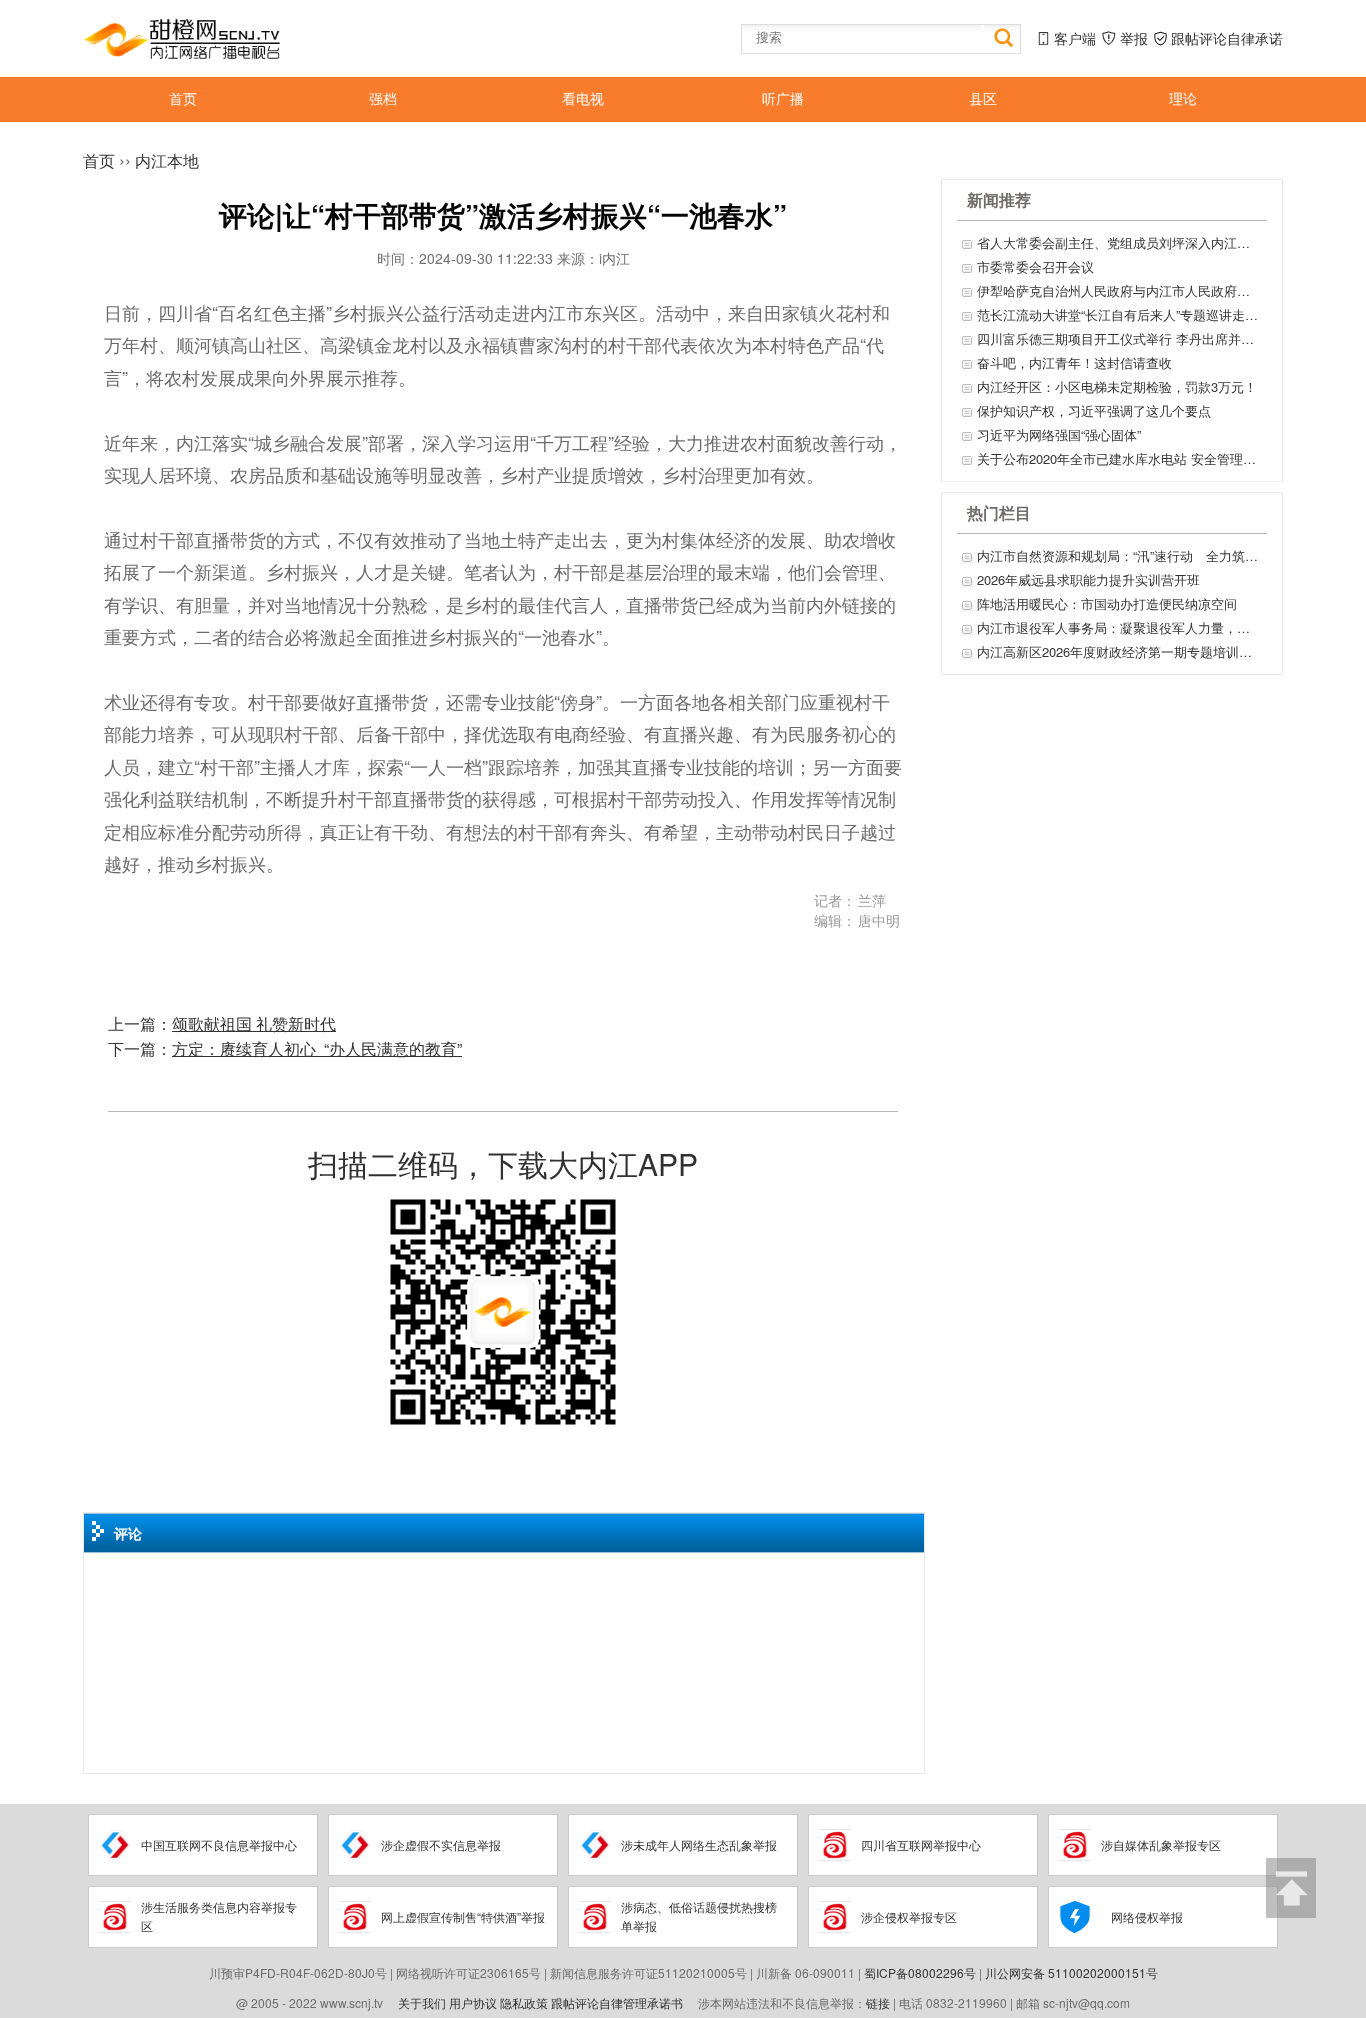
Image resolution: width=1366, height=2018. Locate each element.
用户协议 (473, 2002)
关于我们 (422, 2002)
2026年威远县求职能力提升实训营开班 (1088, 579)
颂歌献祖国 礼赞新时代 (254, 1023)
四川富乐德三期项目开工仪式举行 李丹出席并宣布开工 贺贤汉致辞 (1119, 338)
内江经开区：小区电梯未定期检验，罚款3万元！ (1117, 386)
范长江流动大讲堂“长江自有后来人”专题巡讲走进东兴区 (1119, 314)
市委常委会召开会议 (1035, 266)
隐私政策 (524, 2002)
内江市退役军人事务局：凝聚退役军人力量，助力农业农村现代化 (1119, 627)
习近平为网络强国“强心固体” (1059, 434)
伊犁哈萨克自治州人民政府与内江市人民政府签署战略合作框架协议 (1119, 290)
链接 (878, 2002)
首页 (99, 160)
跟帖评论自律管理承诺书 (617, 2002)
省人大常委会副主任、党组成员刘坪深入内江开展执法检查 (1119, 242)
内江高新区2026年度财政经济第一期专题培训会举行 (1119, 651)
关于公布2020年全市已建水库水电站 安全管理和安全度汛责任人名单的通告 (1119, 458)
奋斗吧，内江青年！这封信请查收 (1074, 362)
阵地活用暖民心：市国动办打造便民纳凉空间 (1107, 603)
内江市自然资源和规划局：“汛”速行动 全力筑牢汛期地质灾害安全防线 (1119, 555)
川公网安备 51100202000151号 (1071, 1972)
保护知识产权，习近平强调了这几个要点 (1094, 410)
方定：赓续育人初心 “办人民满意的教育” (317, 1048)
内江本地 (167, 160)
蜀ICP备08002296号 (920, 1972)
